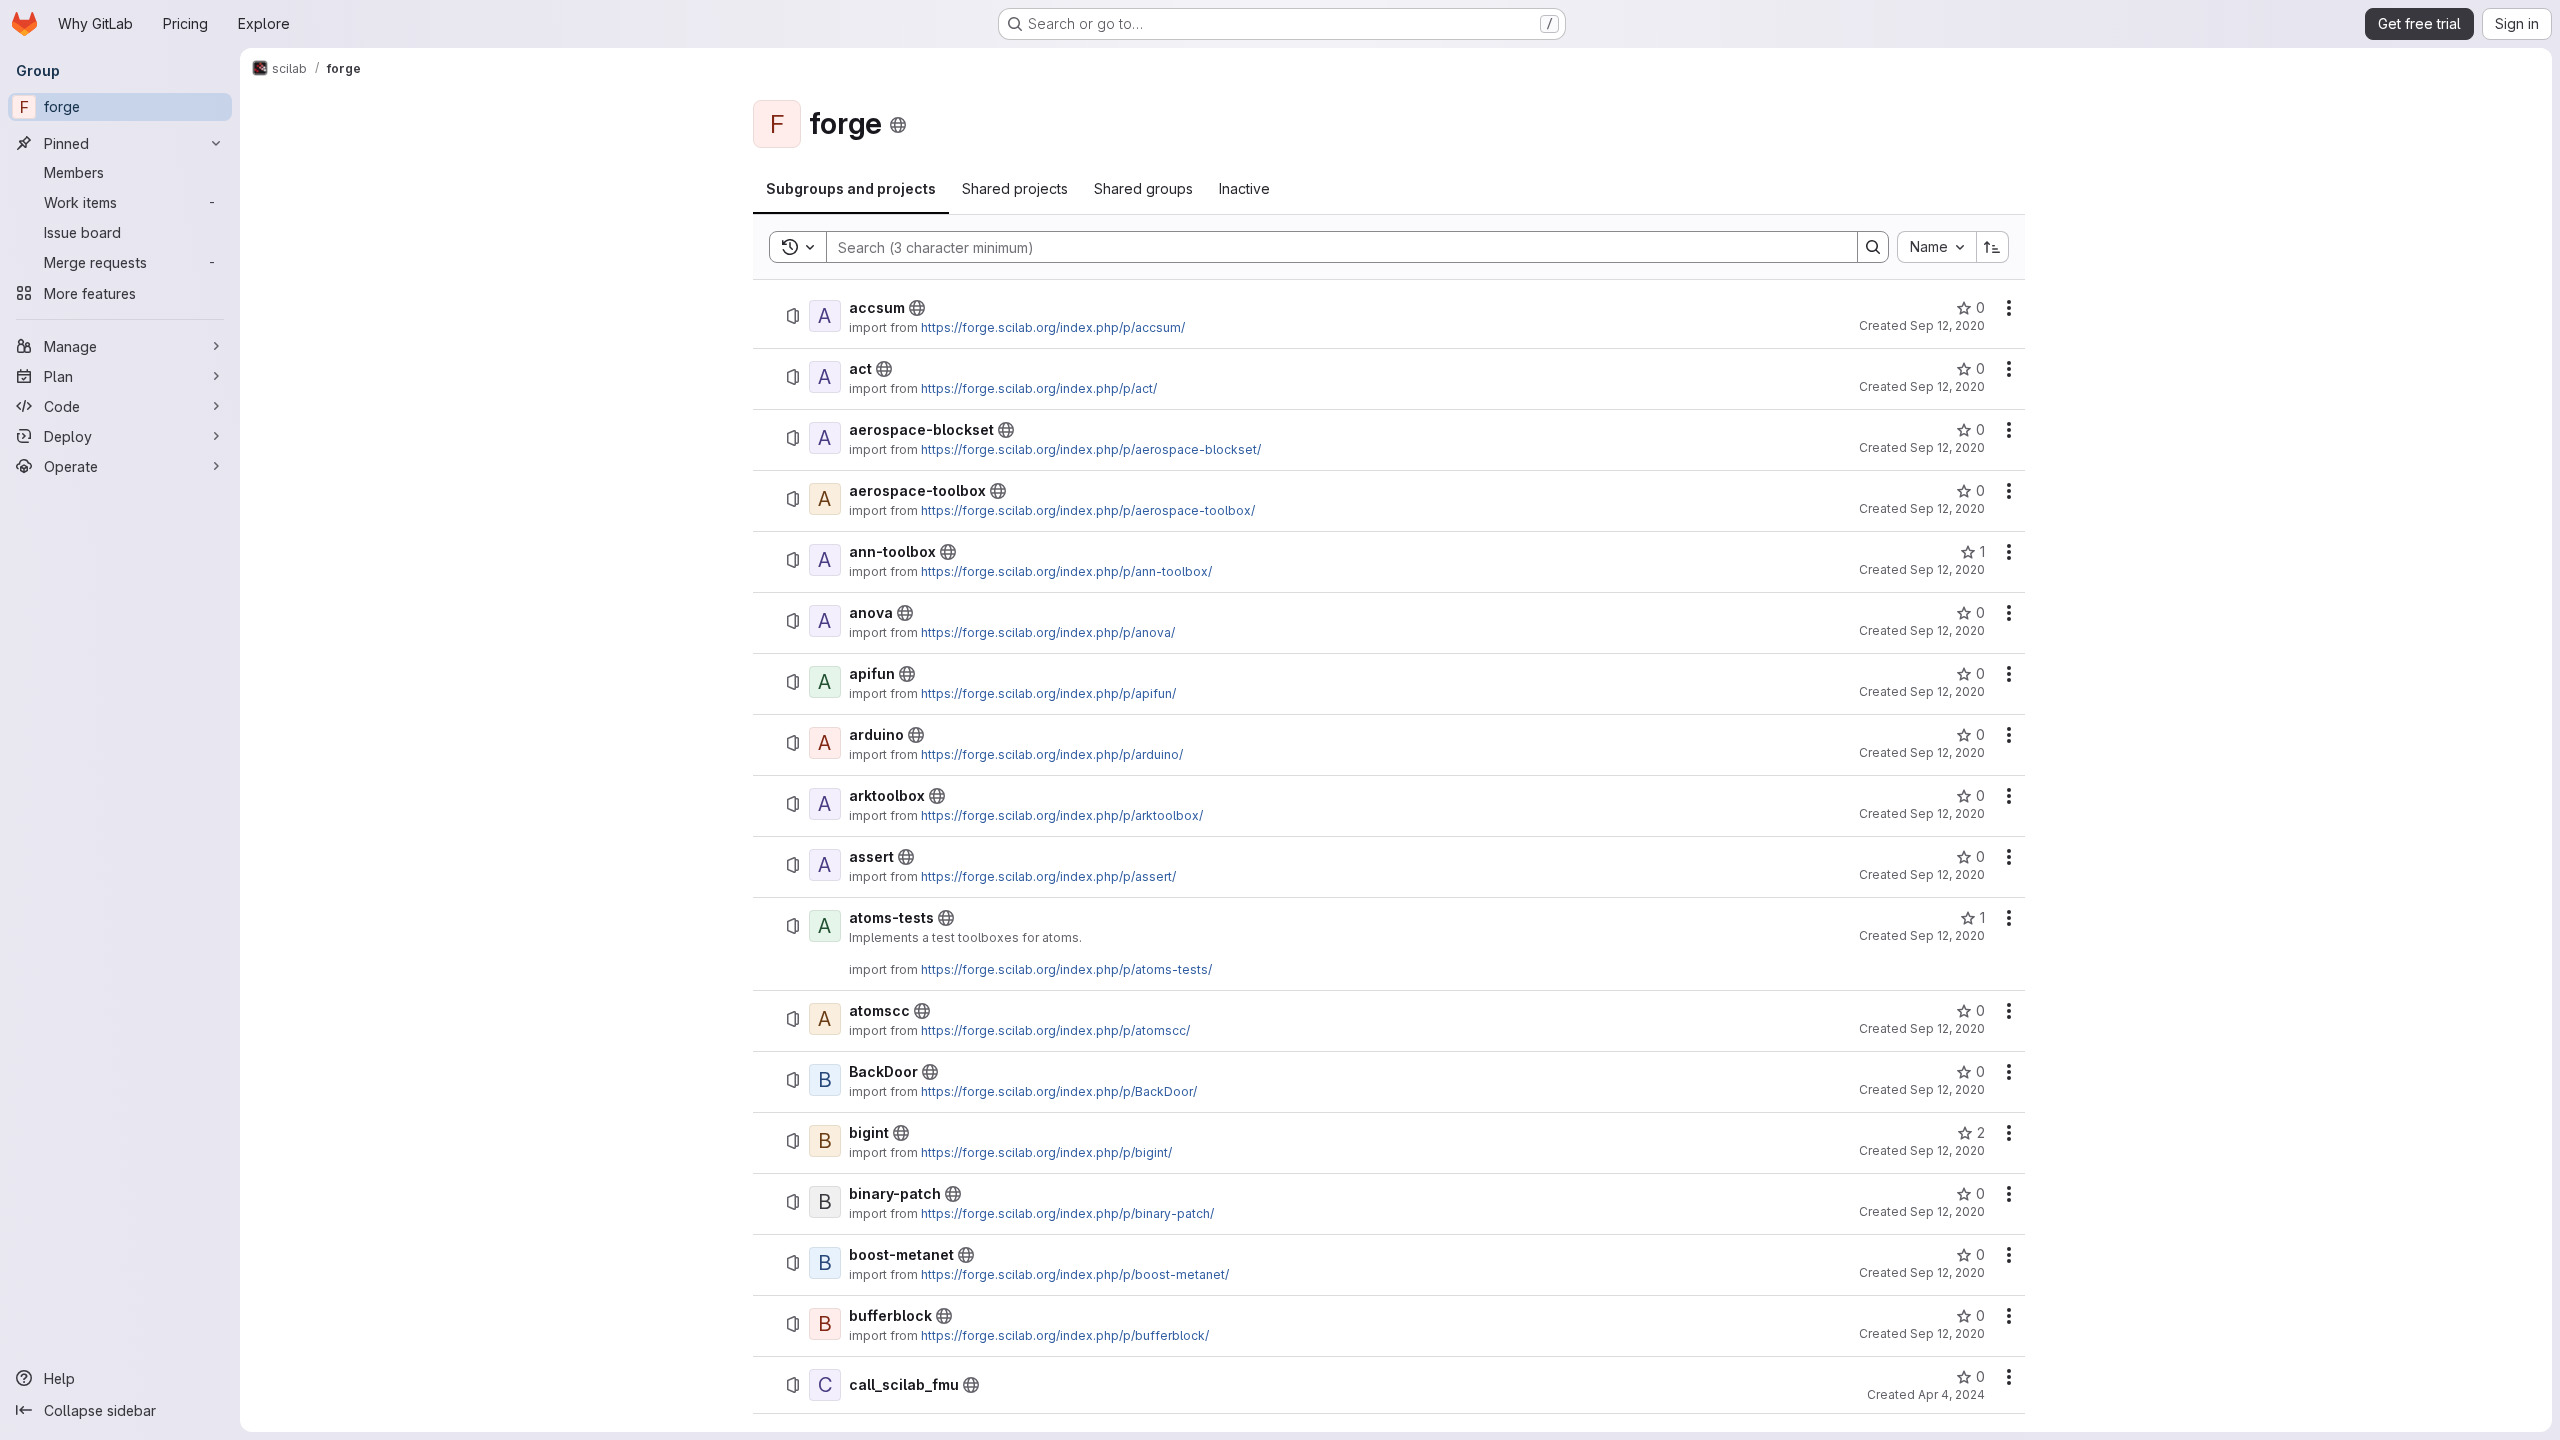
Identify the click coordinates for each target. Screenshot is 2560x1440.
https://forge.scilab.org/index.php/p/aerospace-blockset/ (1091, 449)
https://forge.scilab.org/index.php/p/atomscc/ (1055, 1030)
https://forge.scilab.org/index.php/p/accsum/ (1053, 327)
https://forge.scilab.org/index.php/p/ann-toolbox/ (1066, 571)
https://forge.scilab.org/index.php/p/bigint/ (1046, 1152)
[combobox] (1936, 247)
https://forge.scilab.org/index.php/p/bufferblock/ (1065, 1335)
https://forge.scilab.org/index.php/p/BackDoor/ (1059, 1091)
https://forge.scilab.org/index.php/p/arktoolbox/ (1062, 815)
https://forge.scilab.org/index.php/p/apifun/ (1048, 693)
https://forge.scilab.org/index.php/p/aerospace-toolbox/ (1088, 510)
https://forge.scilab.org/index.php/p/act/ (1039, 388)
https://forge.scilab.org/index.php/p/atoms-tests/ (1066, 969)
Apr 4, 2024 (1951, 1394)
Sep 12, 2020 (1947, 325)
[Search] (1873, 247)
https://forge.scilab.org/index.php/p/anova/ (1048, 632)
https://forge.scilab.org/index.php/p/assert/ (1048, 876)
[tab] (851, 189)
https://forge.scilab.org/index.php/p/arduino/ (1052, 754)
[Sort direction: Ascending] (1993, 247)
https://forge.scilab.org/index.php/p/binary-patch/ (1067, 1213)
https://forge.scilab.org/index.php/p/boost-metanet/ (1075, 1274)
